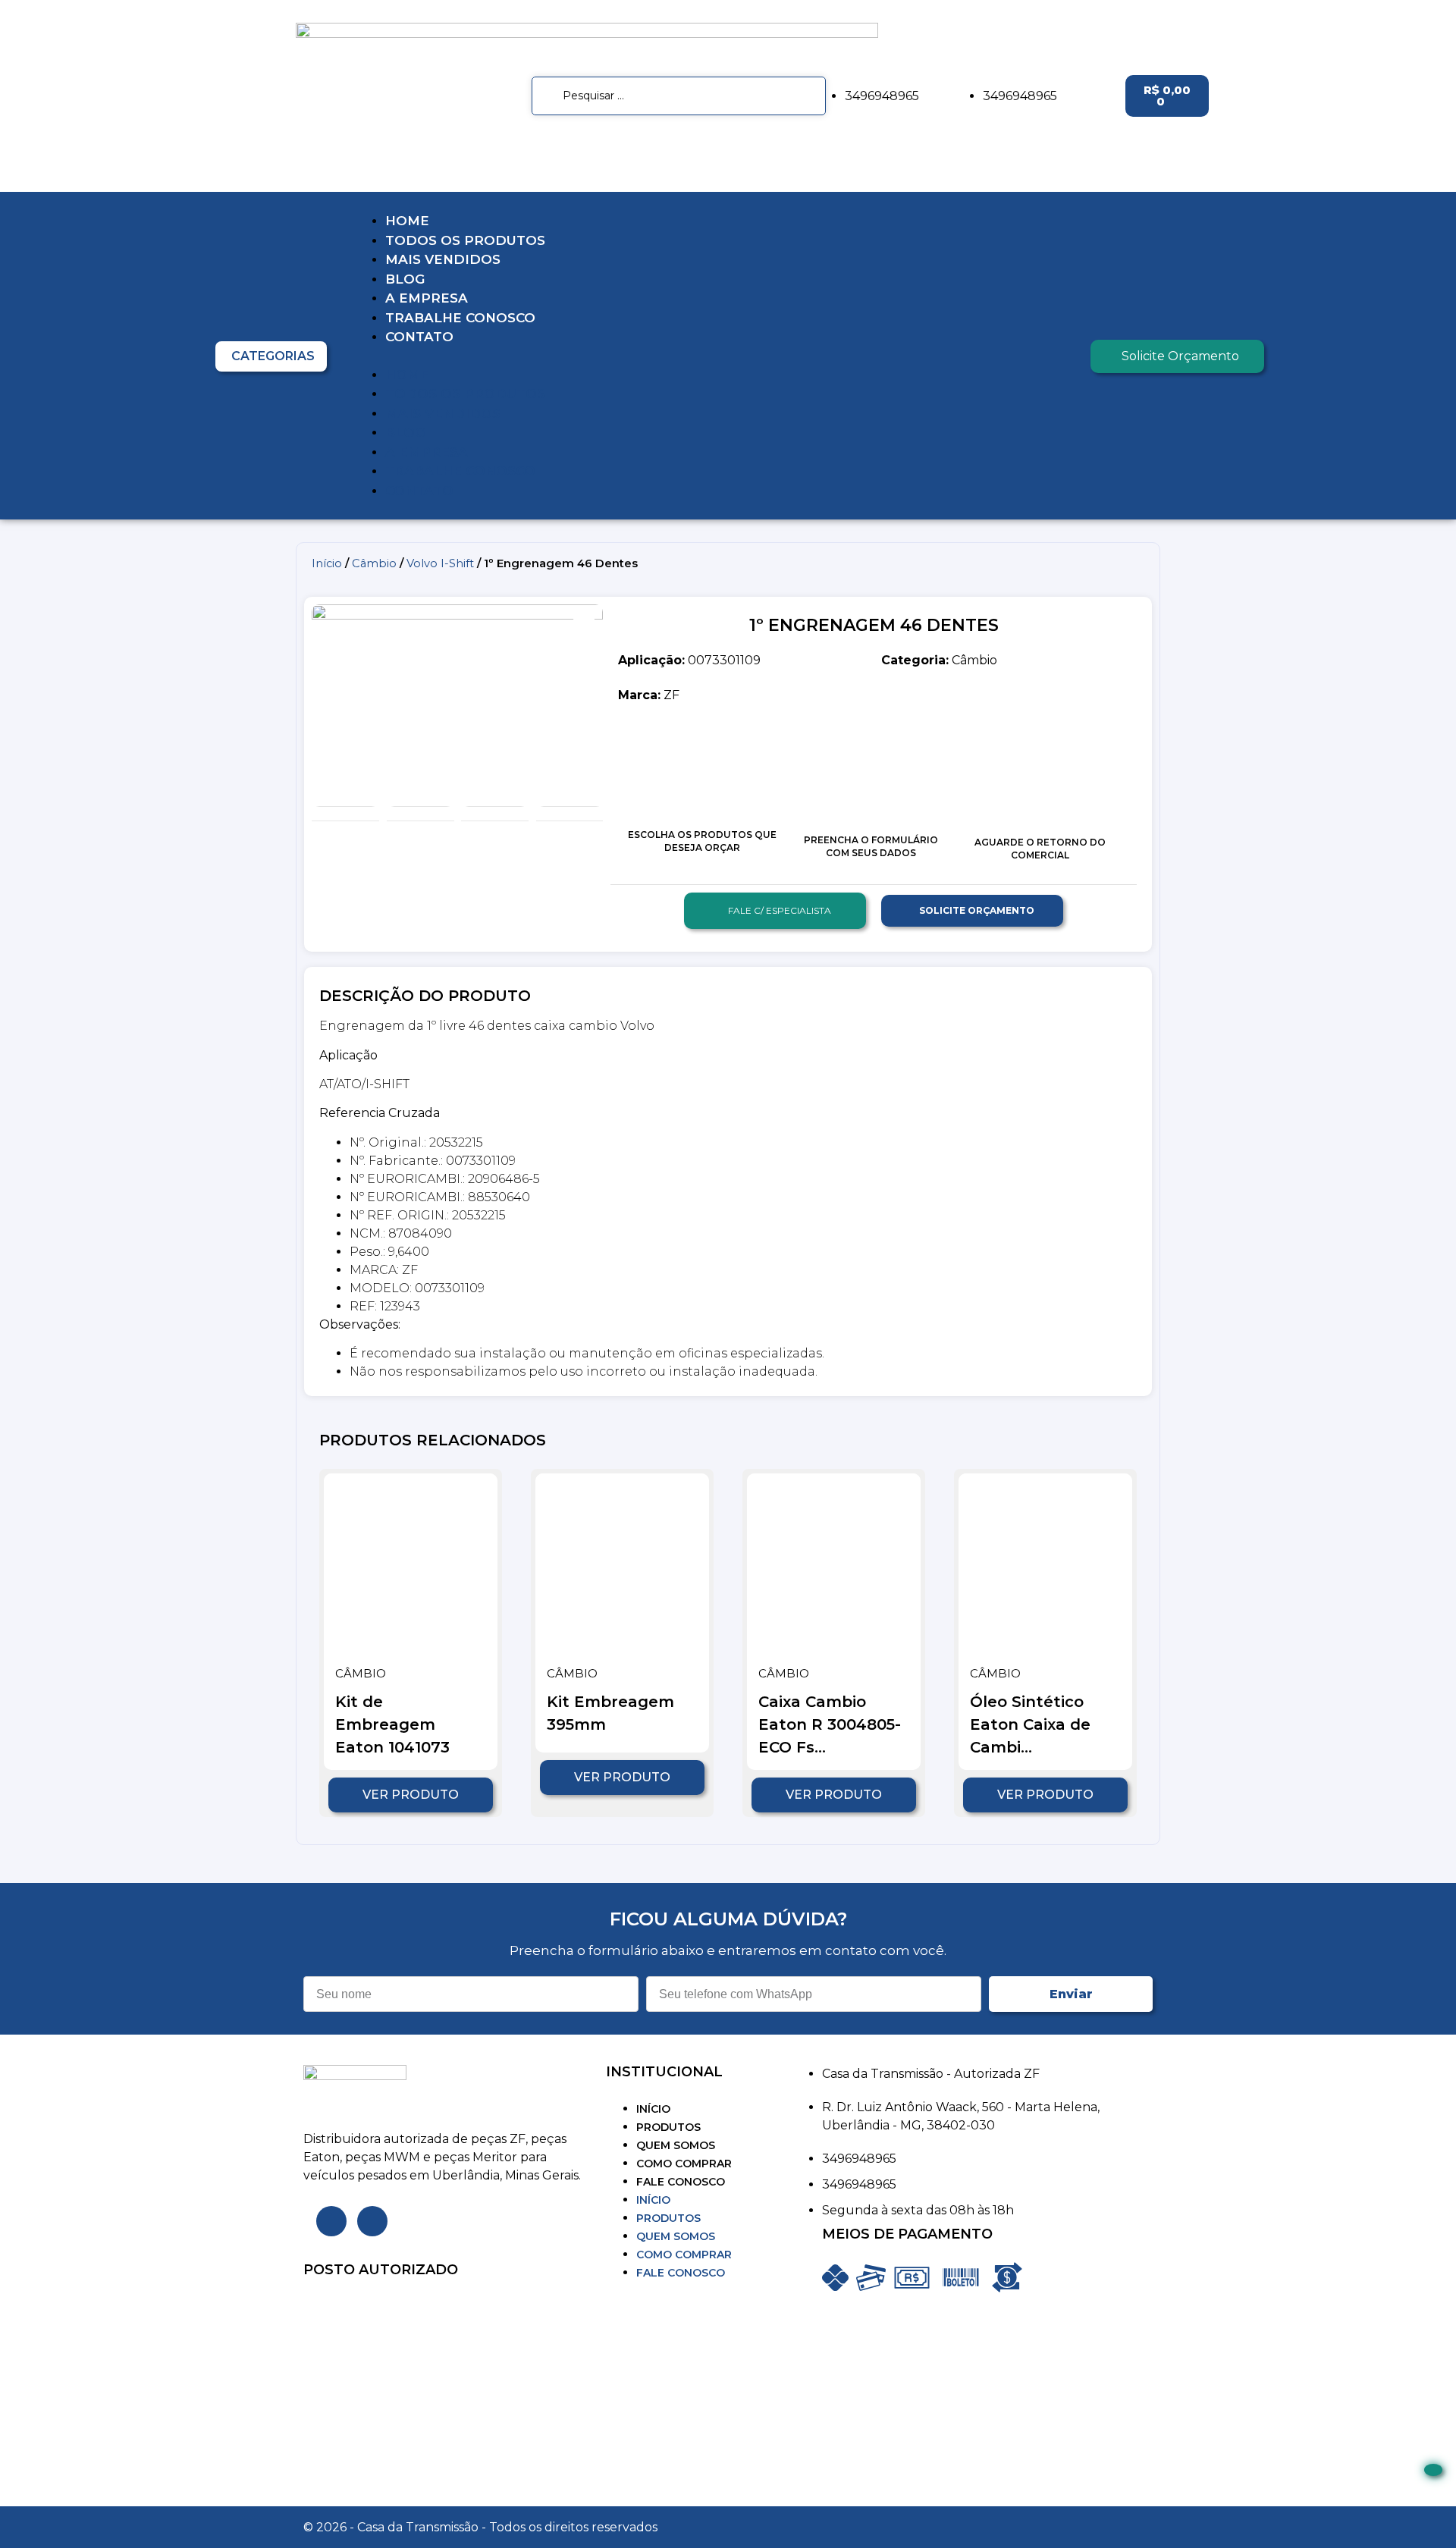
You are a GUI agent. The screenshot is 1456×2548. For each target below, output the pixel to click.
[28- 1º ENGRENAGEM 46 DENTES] (457, 701)
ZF (649, 695)
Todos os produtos (465, 240)
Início (327, 563)
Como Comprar (684, 2164)
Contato (419, 337)
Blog (405, 279)
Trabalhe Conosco (460, 318)
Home (407, 221)
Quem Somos (676, 2145)
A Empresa (427, 298)
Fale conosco (681, 2182)
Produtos (668, 2127)
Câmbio (374, 563)
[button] (715, 356)
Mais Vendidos (443, 259)
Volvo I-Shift (440, 563)
